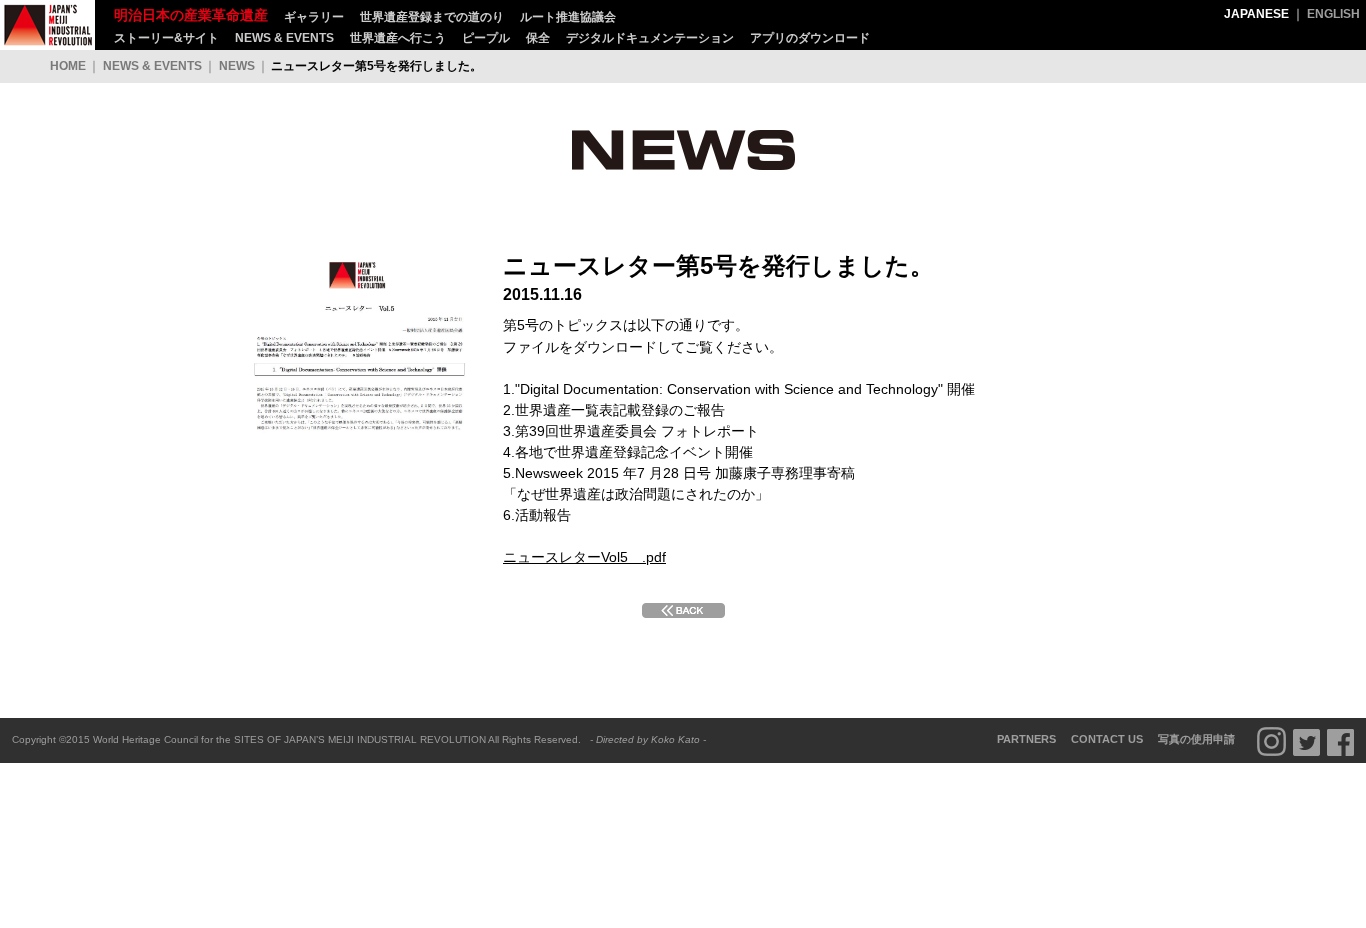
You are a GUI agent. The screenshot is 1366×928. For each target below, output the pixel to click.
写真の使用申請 (1196, 739)
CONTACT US (1107, 739)
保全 (538, 38)
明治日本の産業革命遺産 (47, 25)
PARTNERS (1026, 739)
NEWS (237, 66)
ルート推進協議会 (568, 17)
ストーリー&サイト (166, 38)
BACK (683, 610)
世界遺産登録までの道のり (432, 17)
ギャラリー (314, 17)
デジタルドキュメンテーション (650, 38)
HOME (68, 66)
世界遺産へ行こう (398, 38)
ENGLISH (1333, 14)
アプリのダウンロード (810, 38)
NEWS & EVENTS (284, 38)
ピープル (486, 38)
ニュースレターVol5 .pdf (584, 557)
